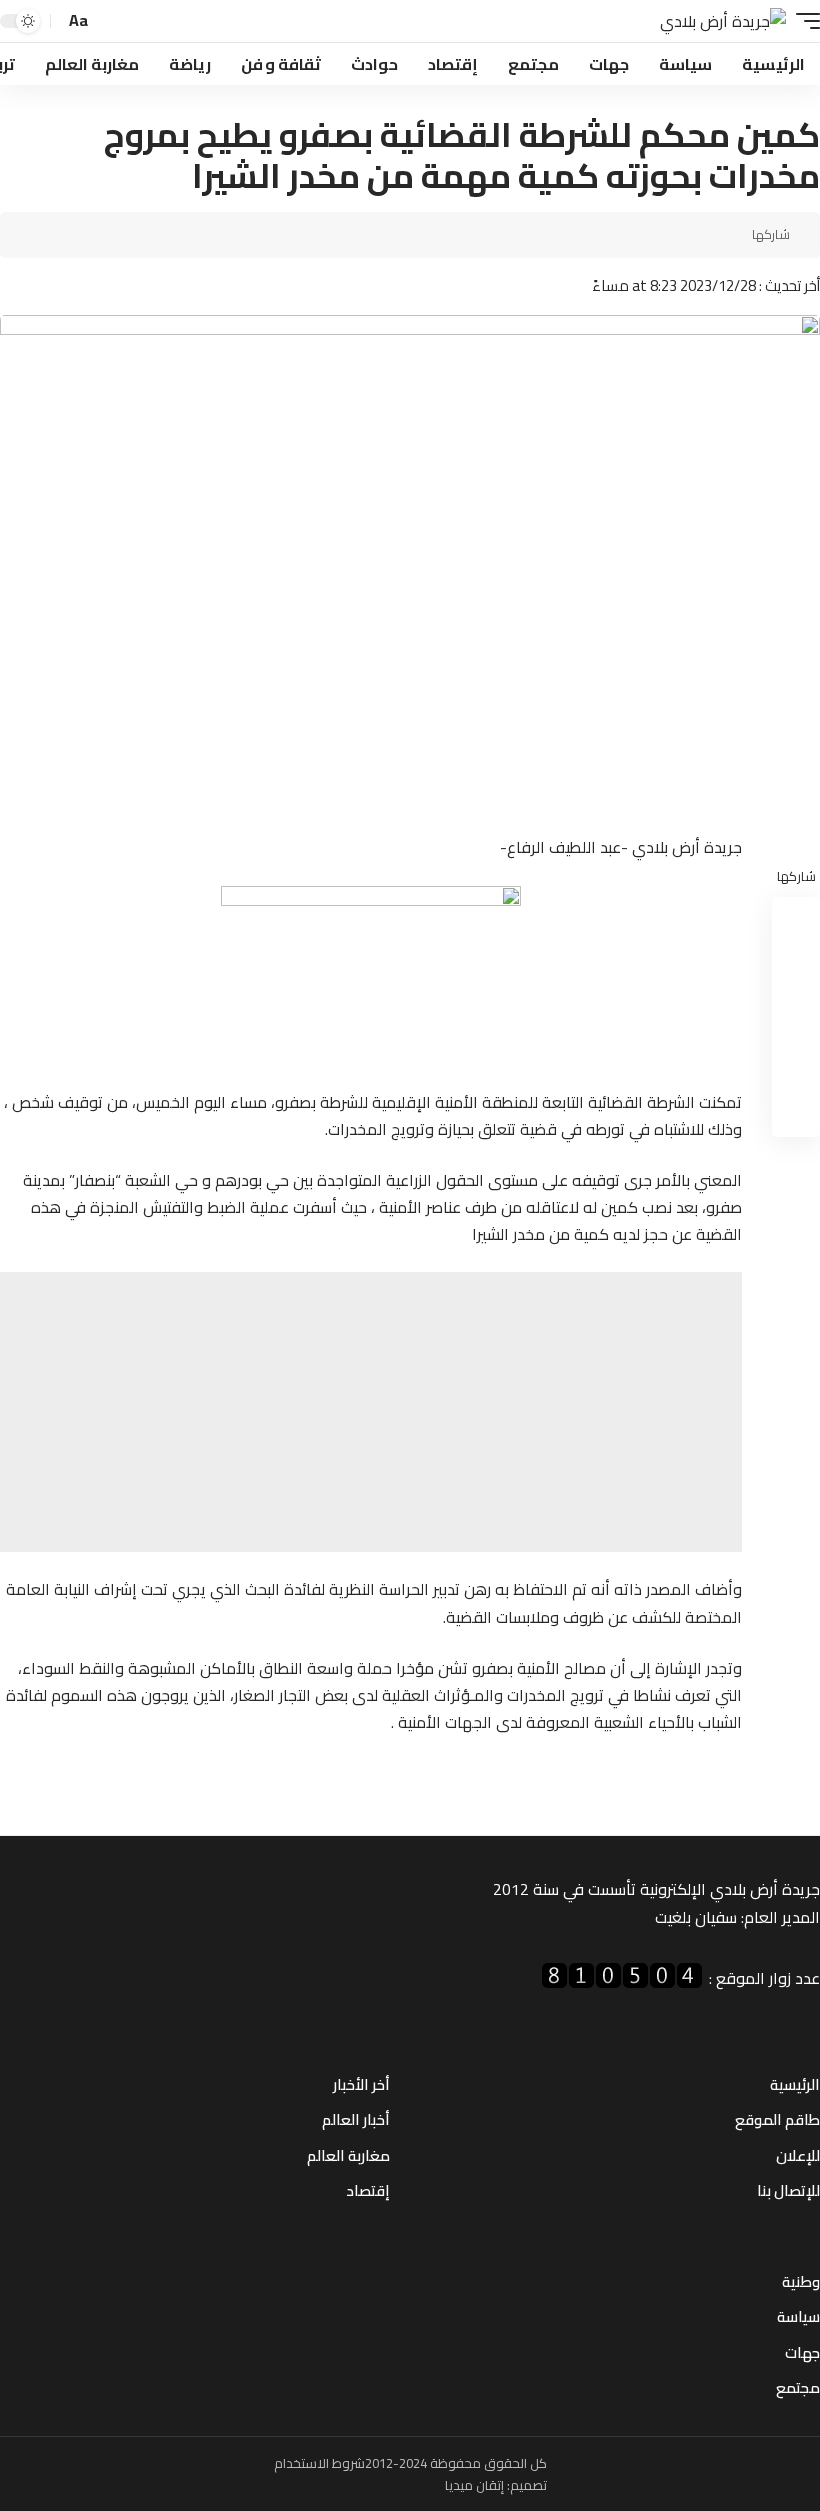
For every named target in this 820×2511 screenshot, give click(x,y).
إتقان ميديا (474, 2485)
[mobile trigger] (803, 21)
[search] (110, 21)
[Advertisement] (371, 1412)
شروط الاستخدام (319, 2463)
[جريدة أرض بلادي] (723, 21)
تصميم (528, 2485)
